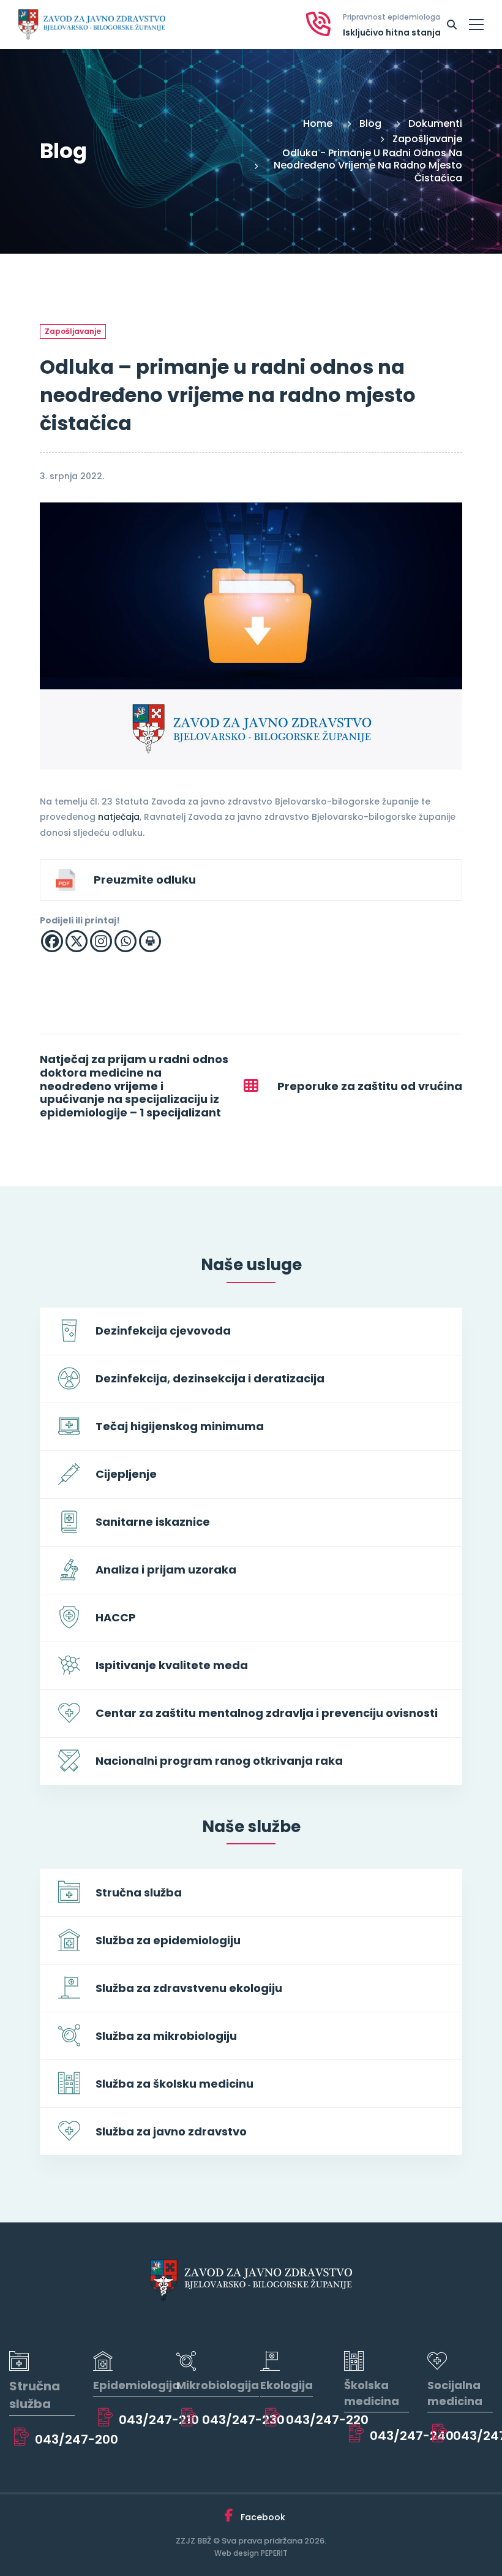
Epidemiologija (137, 2385)
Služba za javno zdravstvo (171, 2131)
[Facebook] (52, 941)
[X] (77, 941)
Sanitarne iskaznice (153, 1522)
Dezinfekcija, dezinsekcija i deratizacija (210, 1378)
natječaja (119, 817)
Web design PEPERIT (251, 2553)
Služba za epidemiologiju (168, 1940)
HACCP (116, 1617)
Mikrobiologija (218, 2385)
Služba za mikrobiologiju (166, 2036)
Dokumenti (435, 123)
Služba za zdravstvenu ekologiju (189, 1988)
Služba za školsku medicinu (174, 2084)
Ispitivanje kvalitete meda (172, 1665)
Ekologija (287, 2385)
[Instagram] (101, 941)
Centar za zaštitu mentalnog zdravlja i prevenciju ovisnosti (267, 1713)
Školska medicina (372, 2393)
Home (318, 123)
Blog (370, 123)
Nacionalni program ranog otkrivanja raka (219, 1761)
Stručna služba (139, 1892)
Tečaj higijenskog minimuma (180, 1426)
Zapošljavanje (427, 139)
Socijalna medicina (455, 2393)
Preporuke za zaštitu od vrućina (370, 1086)
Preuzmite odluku (145, 880)
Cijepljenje (126, 1474)
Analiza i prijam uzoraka (166, 1570)
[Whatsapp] (125, 941)
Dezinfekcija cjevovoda (163, 1331)
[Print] (150, 941)
